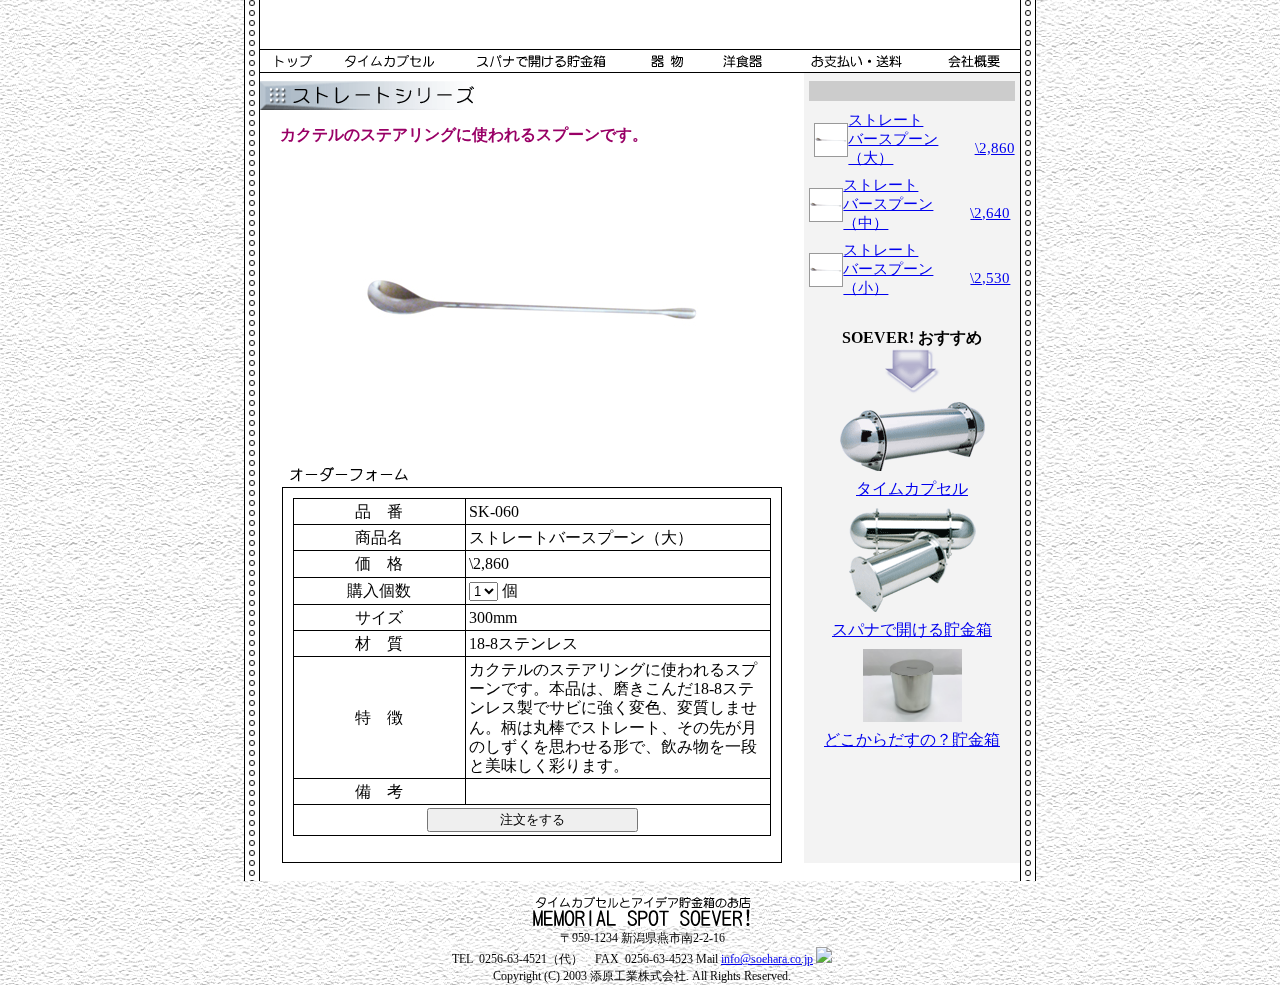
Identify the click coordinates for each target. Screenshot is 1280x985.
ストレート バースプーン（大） (893, 139)
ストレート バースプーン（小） (888, 269)
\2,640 (990, 213)
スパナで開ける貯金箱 (912, 629)
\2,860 (995, 148)
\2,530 (990, 278)
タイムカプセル (912, 488)
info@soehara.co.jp (767, 959)
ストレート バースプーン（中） (888, 204)
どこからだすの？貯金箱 (912, 739)
